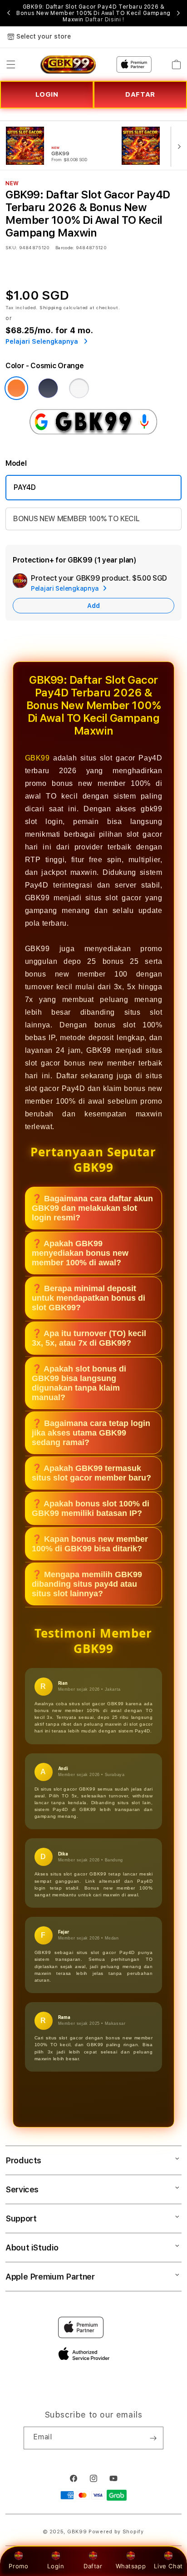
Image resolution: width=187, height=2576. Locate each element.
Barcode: (65, 247)
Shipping (51, 307)
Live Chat (168, 2566)
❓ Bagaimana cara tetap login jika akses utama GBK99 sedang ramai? (91, 1433)
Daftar (93, 2566)
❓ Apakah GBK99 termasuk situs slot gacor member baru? (91, 1473)
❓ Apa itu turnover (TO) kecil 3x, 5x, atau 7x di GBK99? (89, 1338)
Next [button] (178, 13)
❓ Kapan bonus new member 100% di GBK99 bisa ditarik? (90, 1544)
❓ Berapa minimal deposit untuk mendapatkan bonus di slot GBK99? (89, 1298)
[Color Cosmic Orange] (16, 388)
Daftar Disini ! (105, 20)
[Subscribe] (153, 2438)
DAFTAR (140, 94)
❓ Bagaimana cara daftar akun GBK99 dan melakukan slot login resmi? (92, 1208)
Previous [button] (9, 13)
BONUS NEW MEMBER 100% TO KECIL (76, 519)
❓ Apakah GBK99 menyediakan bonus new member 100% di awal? (80, 1253)
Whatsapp (131, 2566)
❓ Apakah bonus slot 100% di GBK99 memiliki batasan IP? (91, 1508)
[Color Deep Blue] (48, 388)
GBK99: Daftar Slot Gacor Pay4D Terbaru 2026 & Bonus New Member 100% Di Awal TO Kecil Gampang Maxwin (93, 13)
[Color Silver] (79, 388)
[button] (11, 64)
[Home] (68, 65)
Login (56, 2566)
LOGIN (47, 94)
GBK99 (37, 758)
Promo (18, 2566)
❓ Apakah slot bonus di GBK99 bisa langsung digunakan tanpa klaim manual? (79, 1383)
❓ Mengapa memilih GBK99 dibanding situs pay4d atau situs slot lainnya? (87, 1584)
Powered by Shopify (116, 2532)
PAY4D (25, 487)
